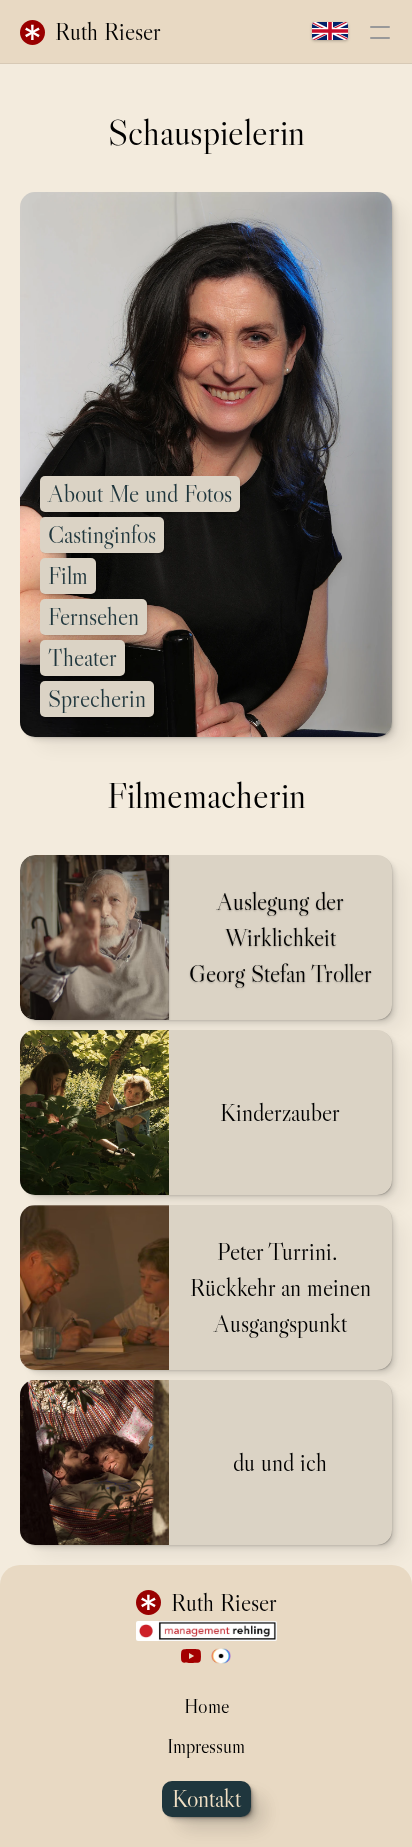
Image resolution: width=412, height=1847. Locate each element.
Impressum (206, 1746)
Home (206, 1706)
